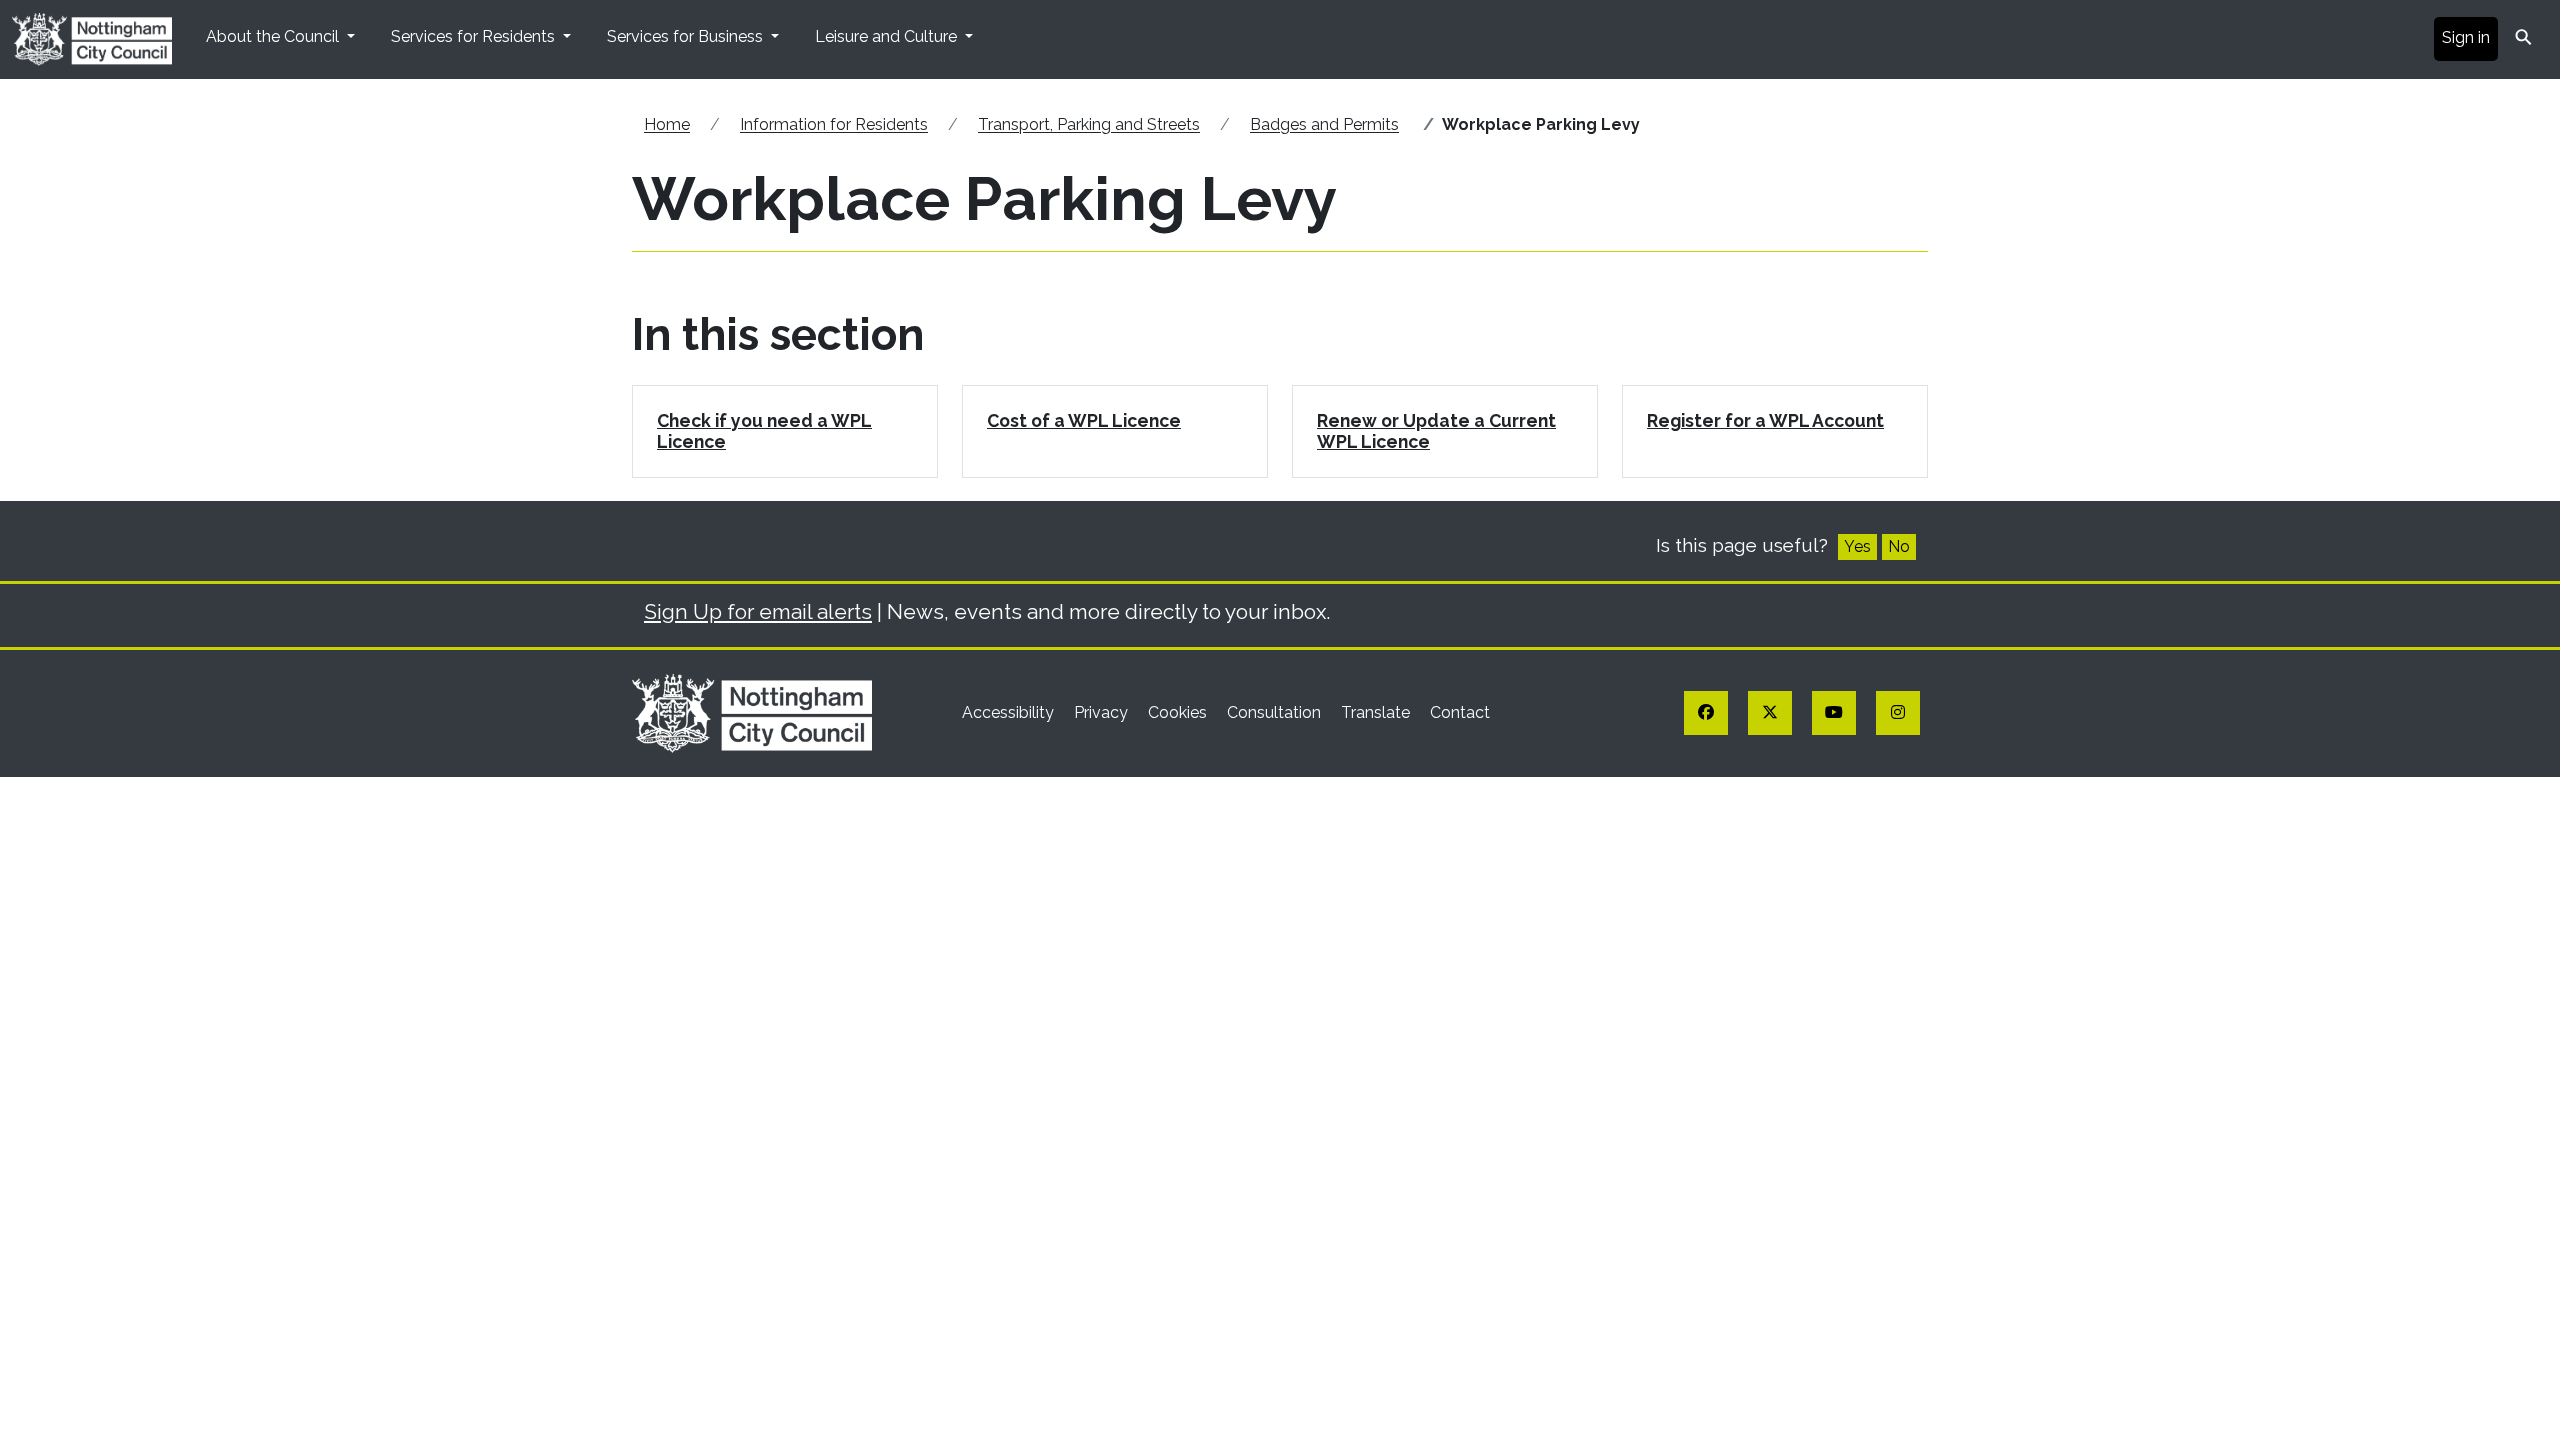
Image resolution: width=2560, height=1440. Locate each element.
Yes (1857, 546)
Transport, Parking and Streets (1089, 124)
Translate (1377, 712)
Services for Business (687, 36)
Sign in (2466, 37)
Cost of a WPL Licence (1084, 420)
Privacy (1103, 712)
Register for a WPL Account (1765, 420)
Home (667, 124)
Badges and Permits (1324, 124)
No (1899, 546)
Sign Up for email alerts (758, 611)
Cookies (1179, 712)
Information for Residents (834, 124)
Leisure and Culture (888, 36)
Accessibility (1010, 712)
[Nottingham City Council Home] (752, 711)
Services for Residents (475, 36)
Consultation (1276, 712)
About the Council (274, 36)
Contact (1460, 712)
